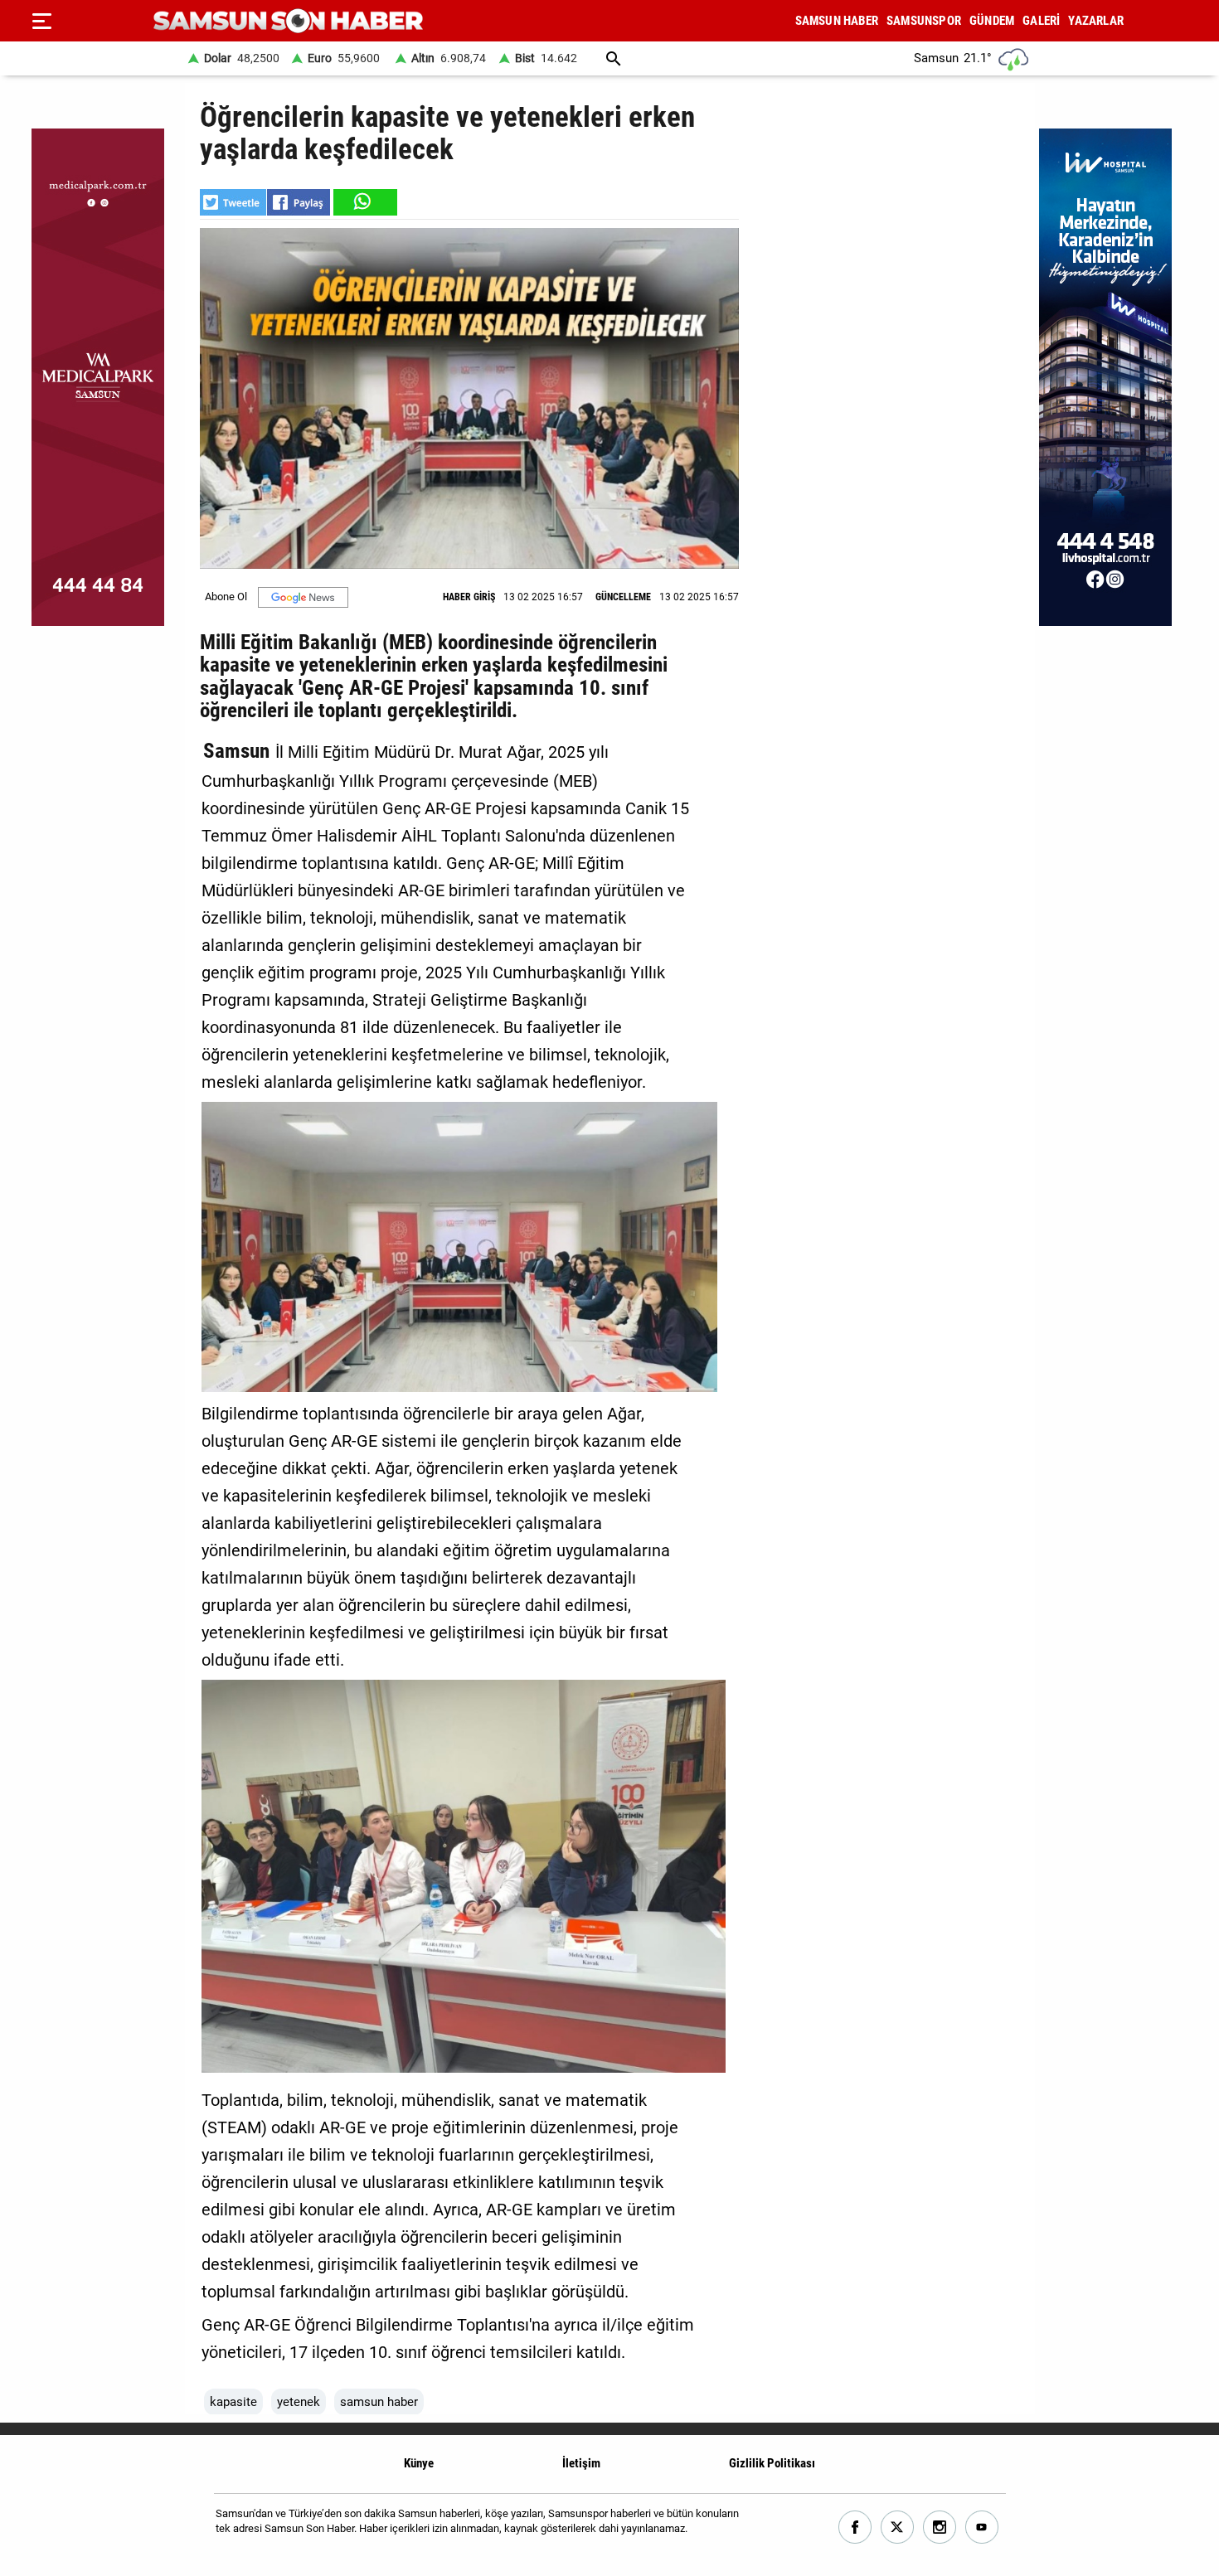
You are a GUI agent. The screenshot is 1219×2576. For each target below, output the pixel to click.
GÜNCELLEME (623, 597)
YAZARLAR (1096, 21)
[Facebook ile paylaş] (299, 202)
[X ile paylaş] (233, 202)
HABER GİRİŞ (469, 597)
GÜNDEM (992, 21)
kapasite (233, 2402)
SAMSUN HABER (837, 21)
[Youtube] (982, 2527)
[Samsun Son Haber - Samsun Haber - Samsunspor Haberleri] (288, 21)
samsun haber (379, 2402)
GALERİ (1041, 21)
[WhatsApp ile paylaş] (364, 202)
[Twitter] (898, 2527)
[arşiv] (614, 58)
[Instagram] (940, 2527)
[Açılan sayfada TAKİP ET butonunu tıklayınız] (303, 597)
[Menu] (41, 21)
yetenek (299, 2402)
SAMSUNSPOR (924, 21)
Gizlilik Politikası (772, 2463)
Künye (419, 2463)
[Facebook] (855, 2527)
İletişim (581, 2463)
